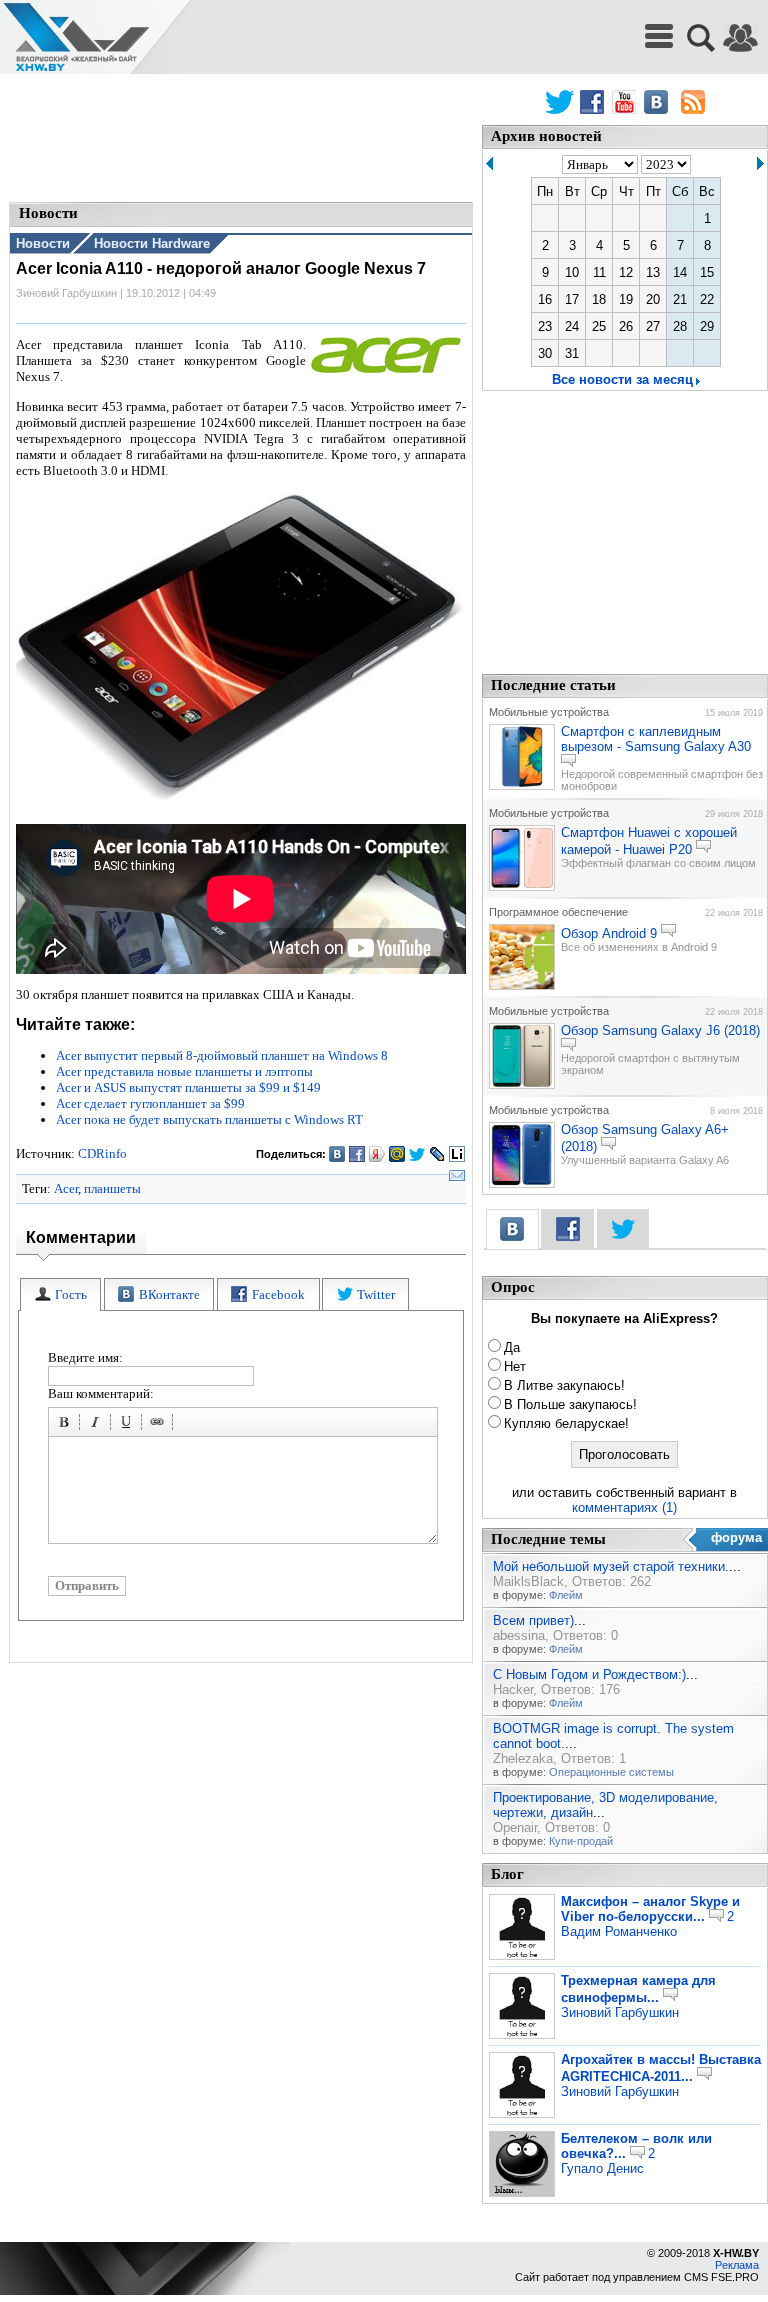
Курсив (98, 1425)
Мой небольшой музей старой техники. (611, 1566)
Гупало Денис (602, 2168)
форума (736, 1537)
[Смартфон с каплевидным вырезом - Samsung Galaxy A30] (522, 786)
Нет (515, 1366)
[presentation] (60, 1294)
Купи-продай (581, 1841)
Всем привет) (533, 1620)
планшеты (112, 1188)
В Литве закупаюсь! (564, 1385)
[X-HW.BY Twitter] (559, 102)
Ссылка (160, 1425)
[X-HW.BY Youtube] (626, 102)
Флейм (566, 1595)
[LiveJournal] (437, 1154)
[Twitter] (417, 1154)
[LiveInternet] (457, 1154)
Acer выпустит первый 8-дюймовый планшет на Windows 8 (222, 1055)
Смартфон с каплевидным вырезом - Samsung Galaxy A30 (656, 739)
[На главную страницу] (76, 37)
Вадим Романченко (619, 1931)
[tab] (60, 1294)
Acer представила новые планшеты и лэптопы (184, 1071)
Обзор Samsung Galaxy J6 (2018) (660, 1030)
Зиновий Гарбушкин (620, 2012)
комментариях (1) (624, 1507)
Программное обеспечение (558, 912)
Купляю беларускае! (566, 1423)
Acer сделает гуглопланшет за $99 (150, 1103)
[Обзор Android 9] (522, 986)
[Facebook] (357, 1154)
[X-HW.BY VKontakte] (658, 102)
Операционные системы (611, 1772)
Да (512, 1347)
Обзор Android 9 (609, 933)
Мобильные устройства (549, 712)
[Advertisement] (241, 140)
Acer (66, 1188)
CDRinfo (102, 1153)
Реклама (737, 2265)
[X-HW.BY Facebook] (594, 102)
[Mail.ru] (397, 1154)
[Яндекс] (377, 1154)
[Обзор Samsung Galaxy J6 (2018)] (522, 1085)
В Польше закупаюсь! (570, 1404)
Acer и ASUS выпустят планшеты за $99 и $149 (188, 1087)
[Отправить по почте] (457, 1176)
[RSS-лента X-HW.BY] (693, 102)
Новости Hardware (152, 243)
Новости (43, 243)
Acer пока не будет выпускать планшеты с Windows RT (209, 1119)
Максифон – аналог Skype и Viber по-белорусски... (650, 1909)
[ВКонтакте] (337, 1154)
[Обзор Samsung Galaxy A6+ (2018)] (522, 1184)
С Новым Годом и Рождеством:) (589, 1674)
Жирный (67, 1425)
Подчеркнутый (129, 1425)
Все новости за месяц (622, 379)
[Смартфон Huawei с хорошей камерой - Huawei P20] (522, 887)
